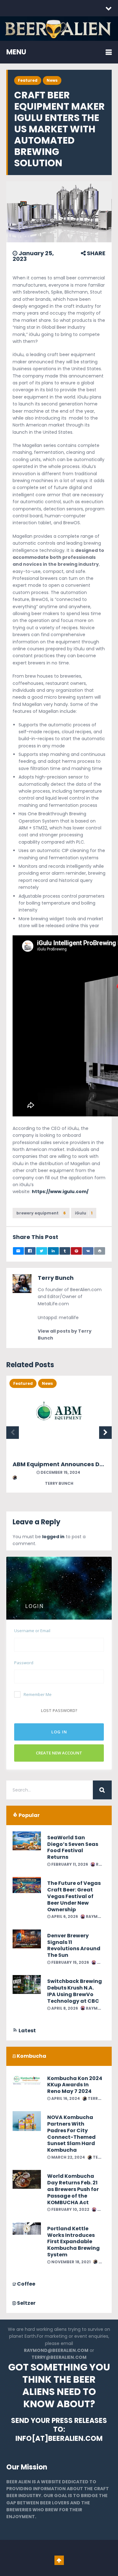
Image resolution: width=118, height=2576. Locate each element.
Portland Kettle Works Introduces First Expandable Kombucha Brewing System (73, 2242)
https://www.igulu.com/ (60, 1192)
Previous (13, 1433)
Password (24, 1663)
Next (105, 1433)
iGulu (84, 1213)
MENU (16, 52)
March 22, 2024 (68, 2157)
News (52, 80)
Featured (28, 80)
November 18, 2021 (70, 2262)
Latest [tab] (27, 2031)
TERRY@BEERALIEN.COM (59, 2357)
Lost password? (59, 1710)
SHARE (96, 253)
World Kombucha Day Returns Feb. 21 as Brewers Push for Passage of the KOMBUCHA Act (73, 2189)
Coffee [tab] (26, 2284)
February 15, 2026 (70, 1962)
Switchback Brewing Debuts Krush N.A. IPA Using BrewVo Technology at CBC (75, 1991)
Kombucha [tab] (31, 2056)
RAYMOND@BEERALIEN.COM (56, 2350)
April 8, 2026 (64, 2008)
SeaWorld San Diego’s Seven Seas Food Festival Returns (73, 1847)
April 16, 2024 (65, 2098)
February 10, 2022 (70, 2209)
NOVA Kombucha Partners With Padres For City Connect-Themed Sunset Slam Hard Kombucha (71, 2134)
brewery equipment (41, 1213)
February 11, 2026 (69, 1864)
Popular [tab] (29, 1815)
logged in (53, 1537)
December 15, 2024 (60, 1472)
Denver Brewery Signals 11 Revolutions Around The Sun (74, 1945)
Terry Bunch (56, 1278)
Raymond (96, 1916)
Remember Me (38, 1694)
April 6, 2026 (64, 1916)
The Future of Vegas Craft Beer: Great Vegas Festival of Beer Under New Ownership (74, 1896)
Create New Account (59, 1753)
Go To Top (59, 2560)
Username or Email (32, 1631)
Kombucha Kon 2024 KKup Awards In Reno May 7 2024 (75, 2085)
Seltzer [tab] (26, 2303)
